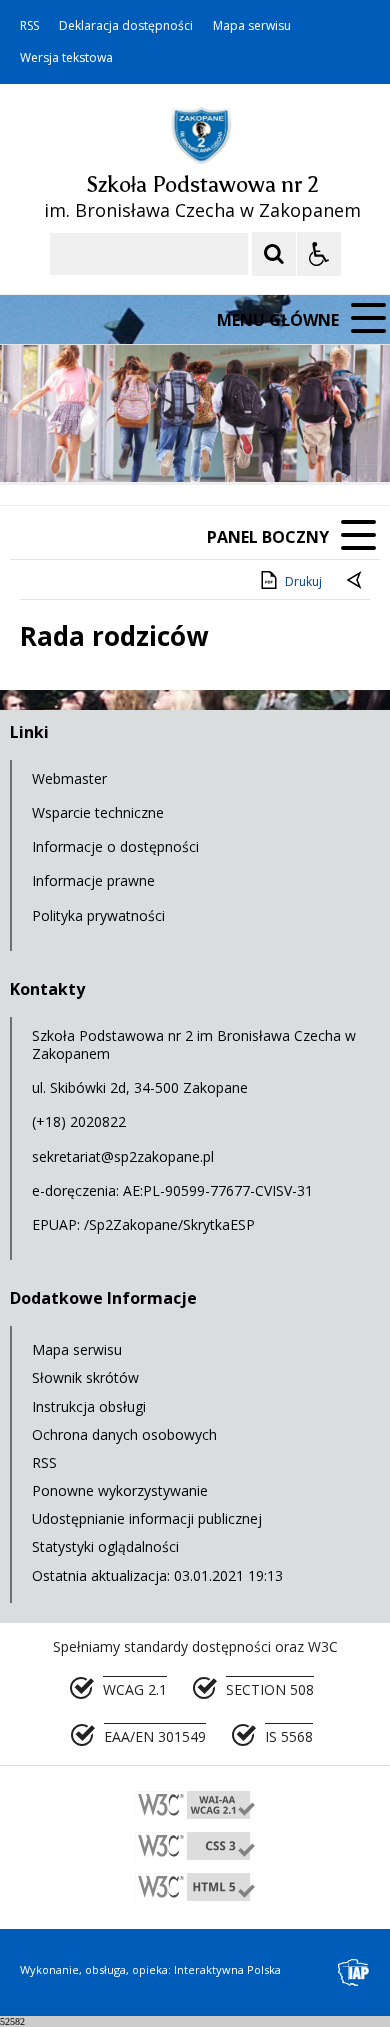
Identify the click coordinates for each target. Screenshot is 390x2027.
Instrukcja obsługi (89, 1406)
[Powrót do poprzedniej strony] (356, 582)
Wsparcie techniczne (98, 812)
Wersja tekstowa (66, 58)
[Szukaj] (274, 254)
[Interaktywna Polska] (354, 1972)
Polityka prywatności (98, 915)
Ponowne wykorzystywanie (120, 1490)
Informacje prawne (93, 880)
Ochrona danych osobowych (124, 1434)
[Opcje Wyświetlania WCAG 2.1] (319, 254)
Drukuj (303, 581)
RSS (29, 26)
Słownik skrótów (85, 1377)
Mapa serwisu (252, 26)
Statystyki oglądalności (105, 1546)
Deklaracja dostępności (126, 26)
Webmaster (69, 778)
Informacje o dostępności (115, 846)
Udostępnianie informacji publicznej (147, 1518)
